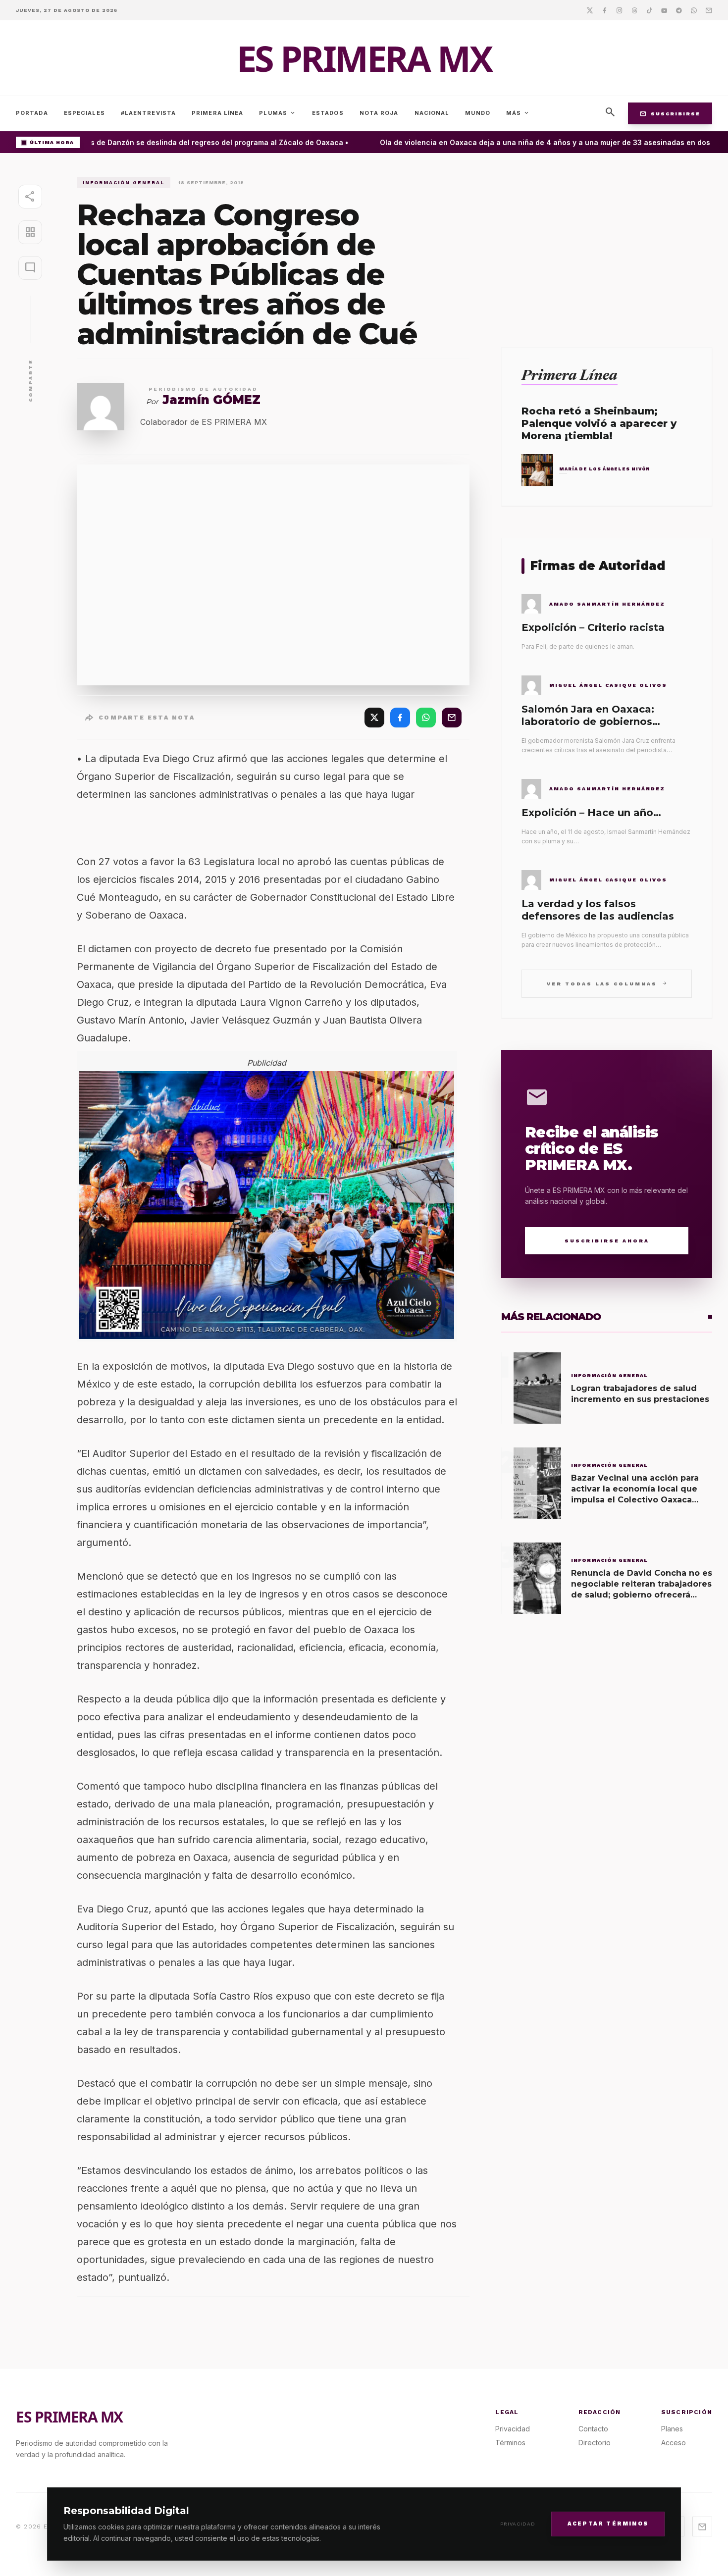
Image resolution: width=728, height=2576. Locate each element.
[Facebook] (605, 10)
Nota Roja (379, 113)
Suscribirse (670, 113)
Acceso (674, 2443)
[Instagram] (620, 10)
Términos (510, 2443)
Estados (328, 113)
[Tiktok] (649, 10)
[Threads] (634, 10)
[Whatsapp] (694, 10)
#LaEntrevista (148, 113)
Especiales (84, 113)
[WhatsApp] (426, 718)
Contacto (593, 2429)
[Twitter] (590, 10)
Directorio (595, 2443)
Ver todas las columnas (607, 983)
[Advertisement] (607, 246)
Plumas (278, 113)
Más (518, 113)
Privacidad (518, 2524)
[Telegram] (679, 10)
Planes (672, 2429)
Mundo (478, 113)
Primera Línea (217, 113)
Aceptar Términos (608, 2523)
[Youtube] (664, 10)
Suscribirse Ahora (607, 1241)
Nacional (432, 113)
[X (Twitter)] (374, 718)
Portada (32, 113)
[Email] (709, 10)
